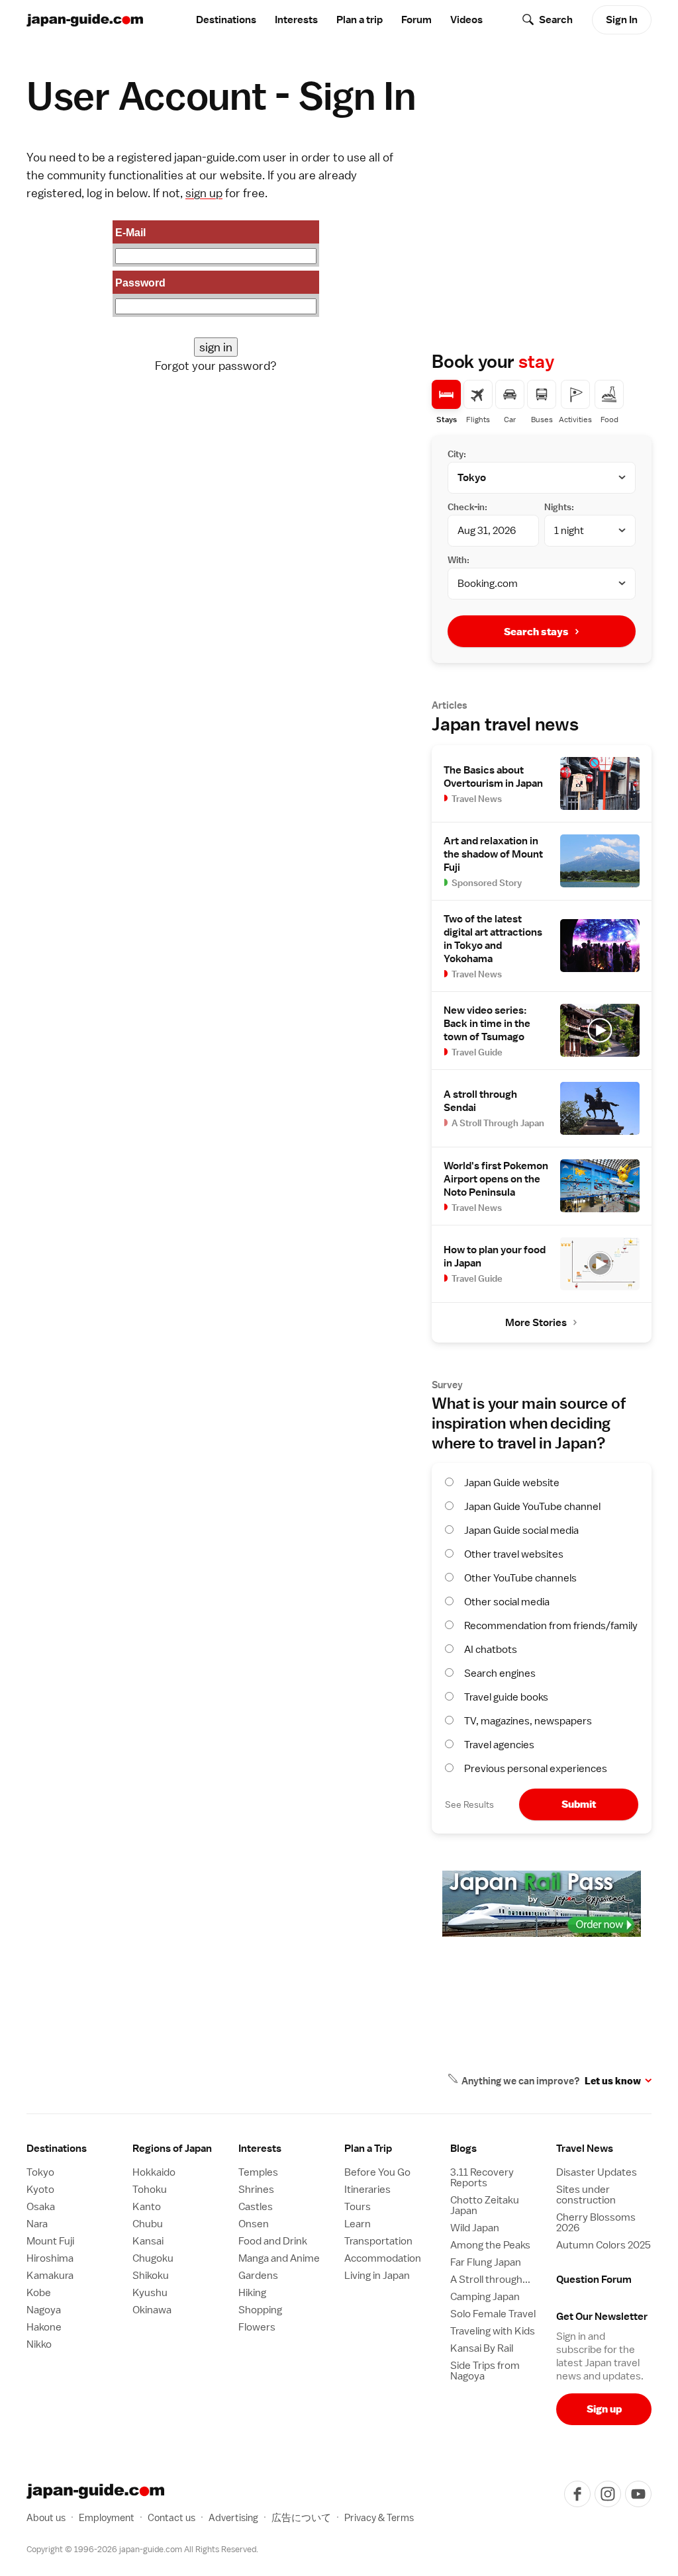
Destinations (226, 20)
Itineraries (367, 2190)
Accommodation (383, 2258)
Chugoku (153, 2258)
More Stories (536, 1323)
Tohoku (150, 2190)
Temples (258, 2172)
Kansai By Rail (482, 2348)
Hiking (252, 2293)
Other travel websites (514, 1554)
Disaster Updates (597, 2172)
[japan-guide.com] (85, 20)
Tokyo (40, 2172)
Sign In (622, 20)
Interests (296, 20)
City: (457, 454)
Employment (107, 2517)
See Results (469, 1804)
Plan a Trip (368, 2149)
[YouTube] (638, 2494)
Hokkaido (154, 2172)
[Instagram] (608, 2494)
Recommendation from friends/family (551, 1626)
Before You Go (377, 2172)
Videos (466, 20)
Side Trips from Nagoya (485, 2371)
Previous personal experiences (536, 1769)
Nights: (559, 507)
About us (46, 2517)
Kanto (147, 2207)
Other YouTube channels (520, 1578)
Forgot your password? (216, 366)
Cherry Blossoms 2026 (596, 2223)
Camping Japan (485, 2297)
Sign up (604, 2409)
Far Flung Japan (486, 2262)
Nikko (39, 2344)
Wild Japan (475, 2228)
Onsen (254, 2224)
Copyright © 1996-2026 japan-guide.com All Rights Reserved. (142, 2549)
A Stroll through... (490, 2280)
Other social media (507, 1602)
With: (459, 560)
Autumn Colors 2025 (604, 2245)
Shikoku (151, 2276)
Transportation (378, 2241)
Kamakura (50, 2276)
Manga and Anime (279, 2258)
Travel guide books (506, 1697)
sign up (204, 193)
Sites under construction (586, 2195)
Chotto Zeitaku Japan (485, 2205)
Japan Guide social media (521, 1531)
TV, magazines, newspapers (528, 1721)
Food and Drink (273, 2241)
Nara (37, 2224)
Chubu (148, 2224)
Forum (416, 20)
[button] (180, 2149)
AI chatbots (491, 1650)
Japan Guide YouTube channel (532, 1507)
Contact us (171, 2517)
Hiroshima (50, 2258)
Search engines (500, 1673)
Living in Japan (377, 2276)
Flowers (257, 2327)
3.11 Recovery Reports (482, 2178)
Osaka (41, 2207)
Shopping (260, 2310)
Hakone (44, 2327)
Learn (358, 2224)
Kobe (39, 2293)
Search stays (536, 632)
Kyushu (150, 2293)
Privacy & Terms (379, 2517)
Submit (579, 1804)
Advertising (233, 2517)
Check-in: (467, 507)
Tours (358, 2207)
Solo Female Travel (493, 2314)
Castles (256, 2207)
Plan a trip (360, 20)
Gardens (258, 2276)
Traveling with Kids (493, 2331)
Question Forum (594, 2280)
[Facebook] (577, 2494)
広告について (301, 2517)
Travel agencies (499, 1745)
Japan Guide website (512, 1483)
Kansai (148, 2241)
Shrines (256, 2190)
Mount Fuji (50, 2241)
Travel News (585, 2149)
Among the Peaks (490, 2245)
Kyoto (40, 2190)
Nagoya (44, 2310)
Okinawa (152, 2310)
